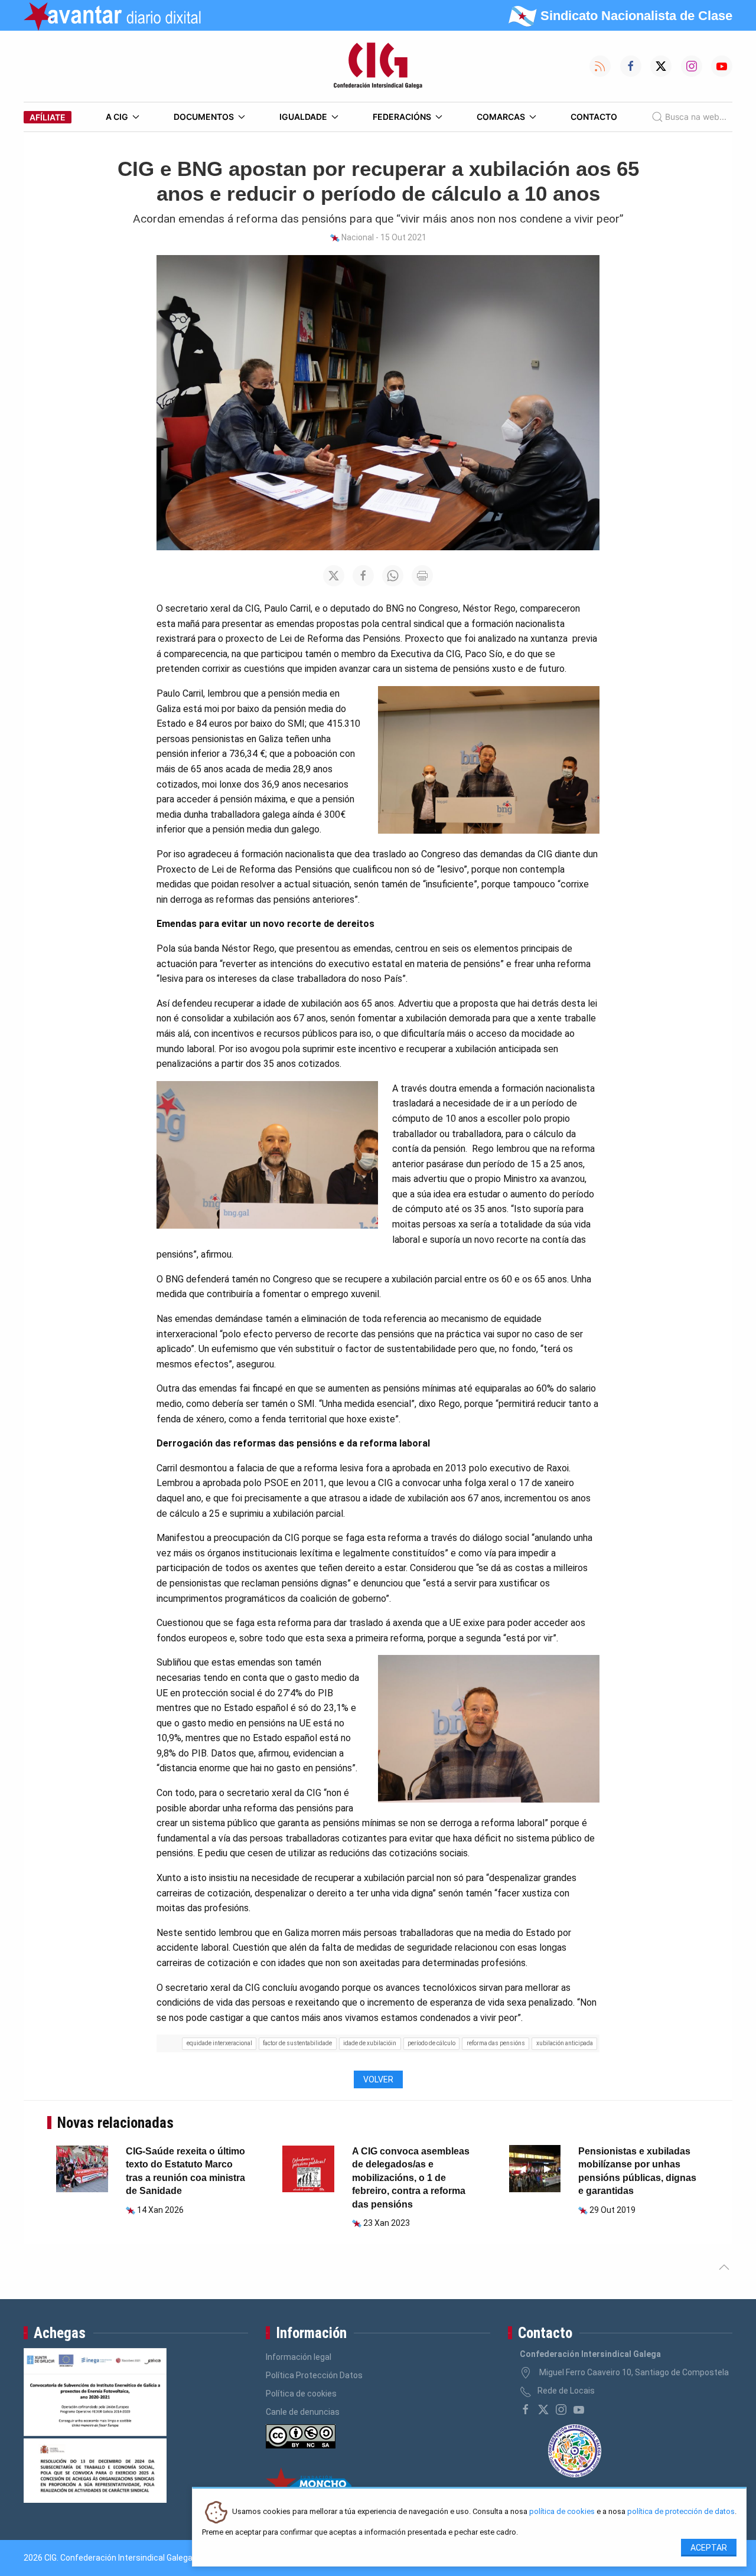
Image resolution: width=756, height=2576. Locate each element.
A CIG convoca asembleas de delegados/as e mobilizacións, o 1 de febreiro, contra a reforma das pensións (411, 2178)
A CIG (117, 117)
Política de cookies (301, 2394)
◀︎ (527, 2168)
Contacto (594, 117)
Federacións (402, 117)
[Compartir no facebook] (363, 576)
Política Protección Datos (314, 2375)
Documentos (204, 117)
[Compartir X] (334, 576)
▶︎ (552, 2168)
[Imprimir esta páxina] (422, 576)
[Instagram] (561, 2410)
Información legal (299, 2357)
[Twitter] (543, 2410)
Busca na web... (696, 117)
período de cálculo (431, 2043)
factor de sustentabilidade (297, 2043)
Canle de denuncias (303, 2412)
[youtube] (579, 2410)
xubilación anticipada (565, 2043)
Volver (378, 2079)
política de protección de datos (681, 2512)
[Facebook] (526, 2410)
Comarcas (501, 117)
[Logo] (378, 66)
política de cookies (562, 2512)
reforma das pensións (496, 2043)
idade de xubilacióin (370, 2043)
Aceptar (709, 2548)
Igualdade (303, 117)
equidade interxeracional (219, 2043)
